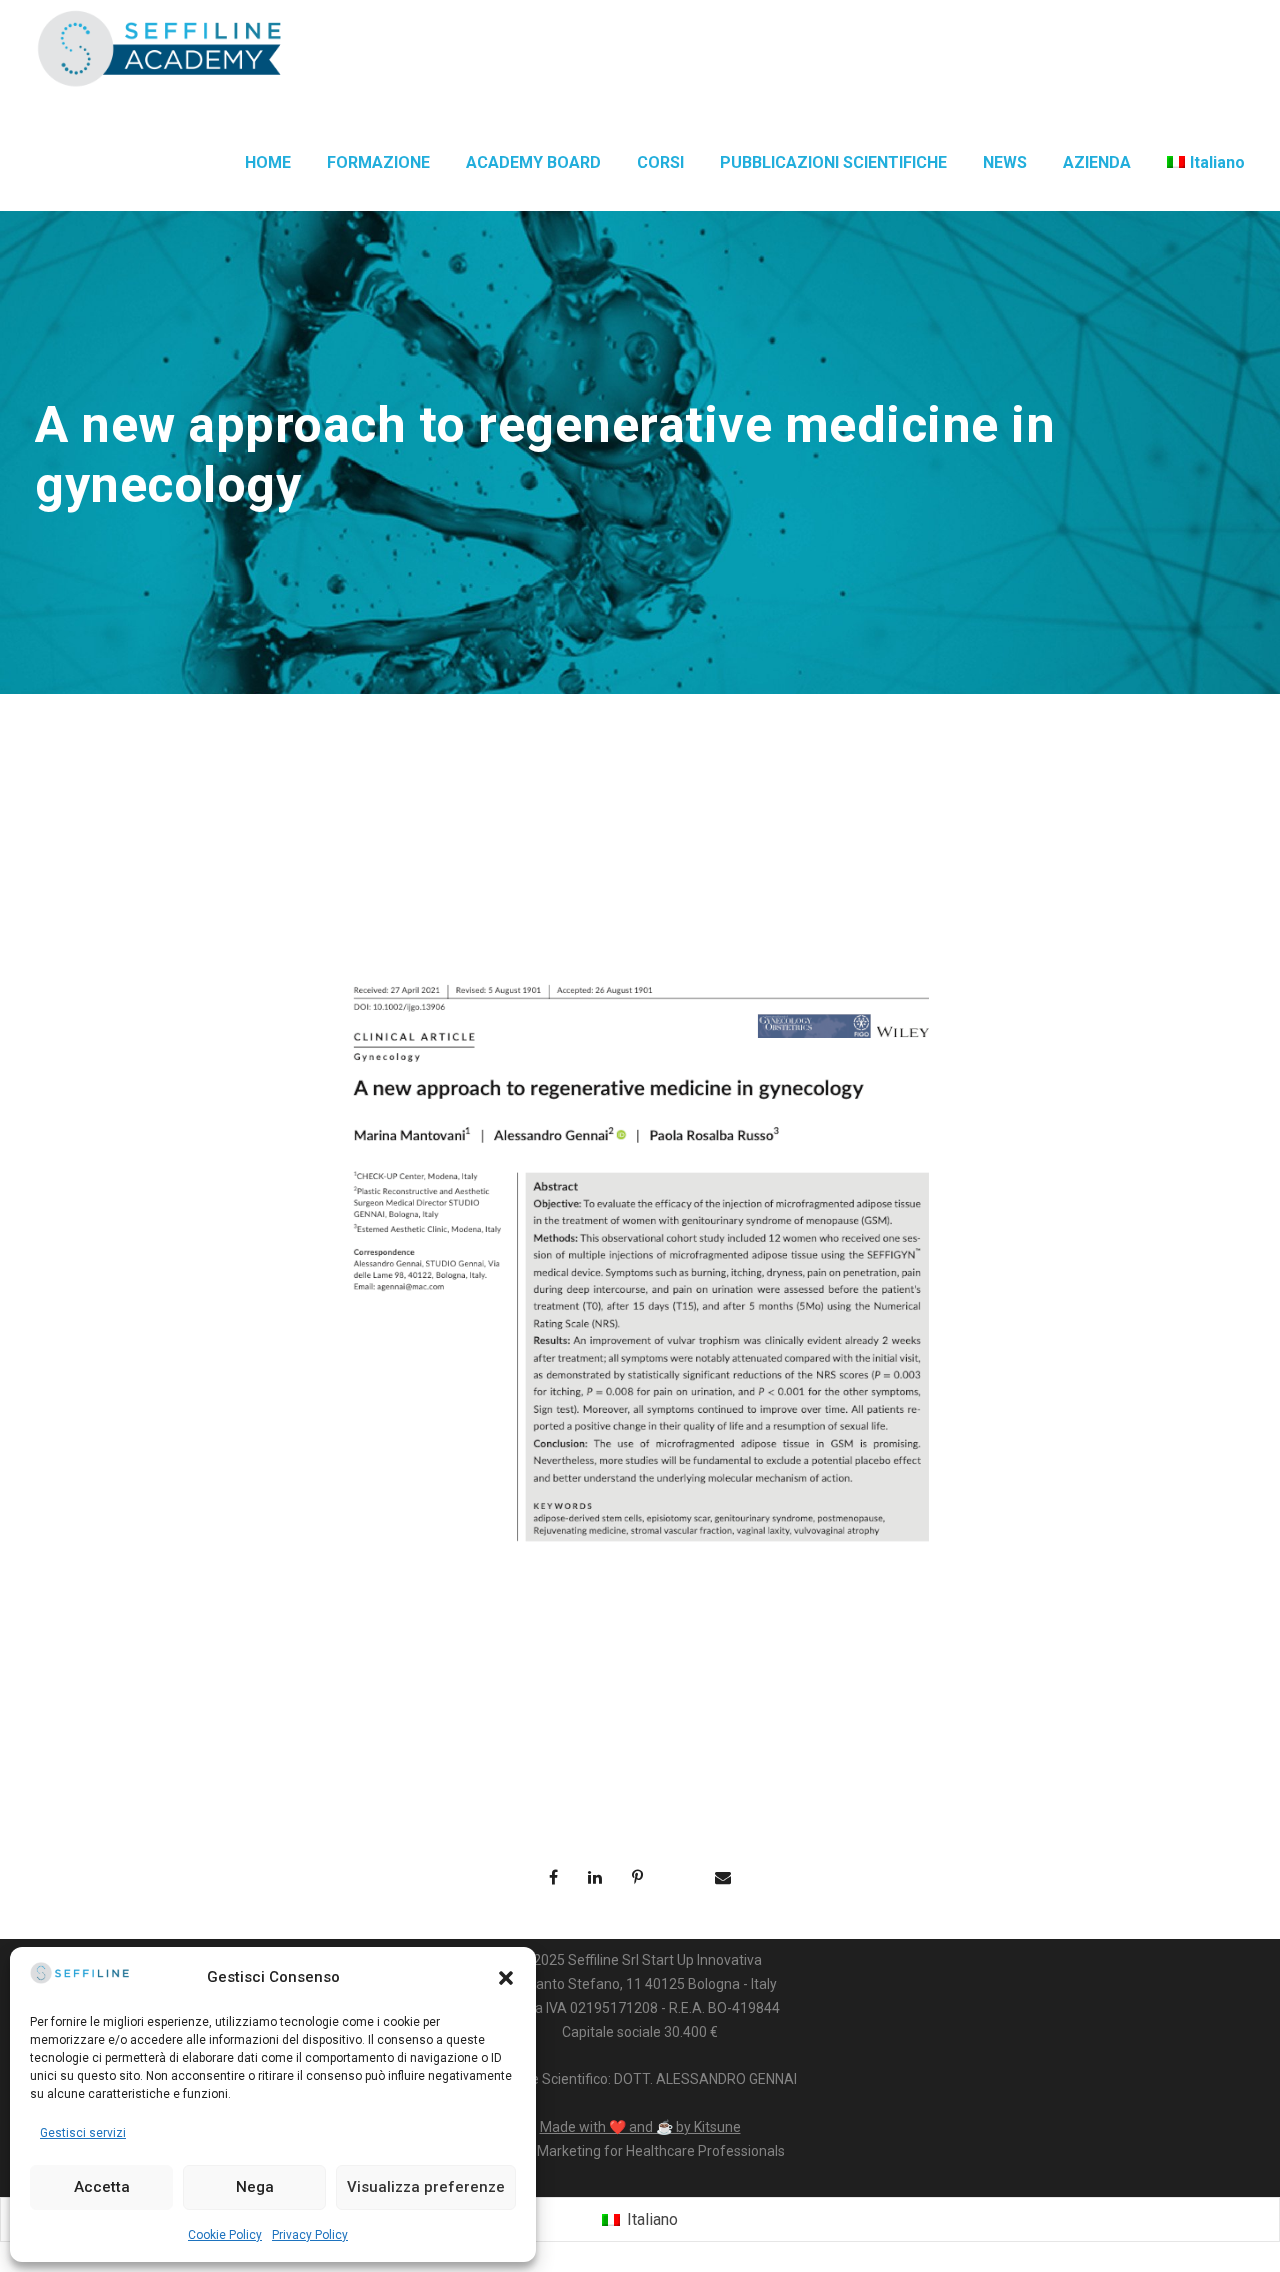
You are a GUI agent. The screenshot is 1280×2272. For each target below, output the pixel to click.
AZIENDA (1097, 162)
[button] (506, 1978)
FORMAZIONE (378, 162)
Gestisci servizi (83, 2133)
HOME (268, 162)
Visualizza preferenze (426, 2187)
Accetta (102, 2187)
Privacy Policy (310, 2235)
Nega (255, 2187)
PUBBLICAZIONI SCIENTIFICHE (833, 162)
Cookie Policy (225, 2235)
